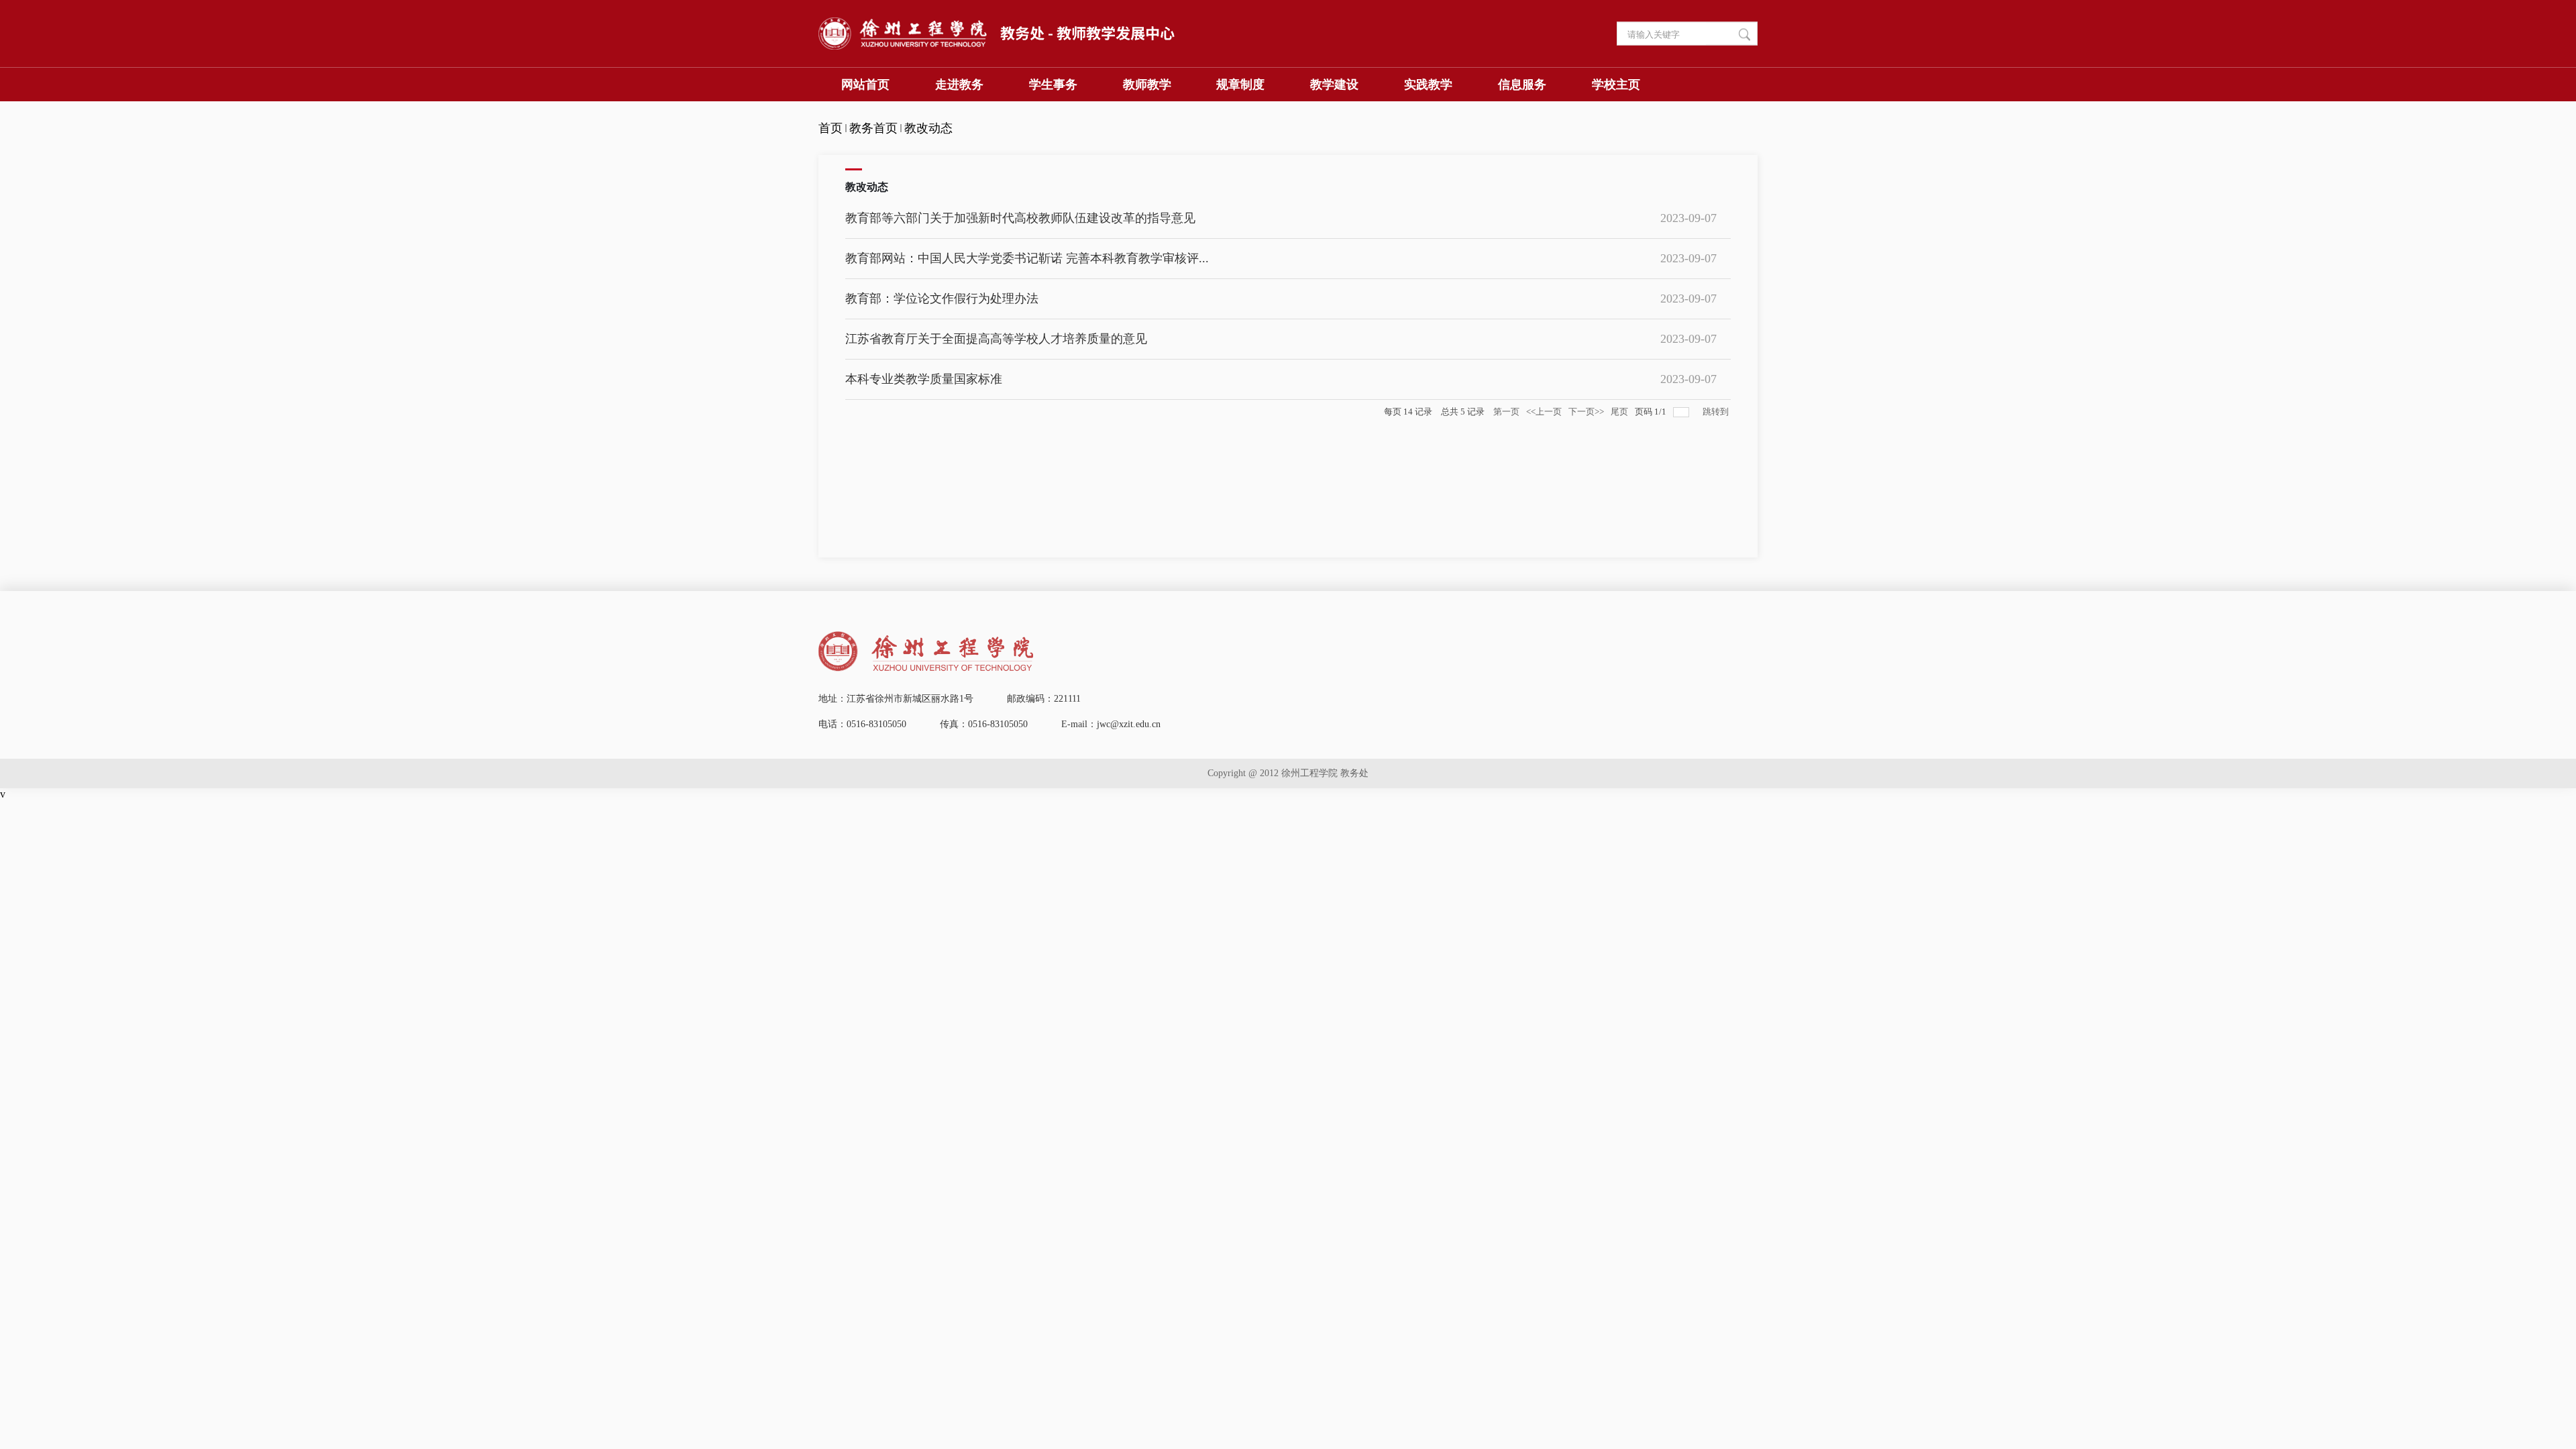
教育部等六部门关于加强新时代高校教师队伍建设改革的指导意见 (1020, 218)
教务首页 (873, 128)
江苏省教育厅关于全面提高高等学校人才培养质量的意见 (996, 339)
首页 (830, 128)
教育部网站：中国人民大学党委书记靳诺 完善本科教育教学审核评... (1027, 258)
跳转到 (1717, 412)
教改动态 (928, 128)
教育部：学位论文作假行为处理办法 (942, 299)
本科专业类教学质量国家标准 (924, 379)
